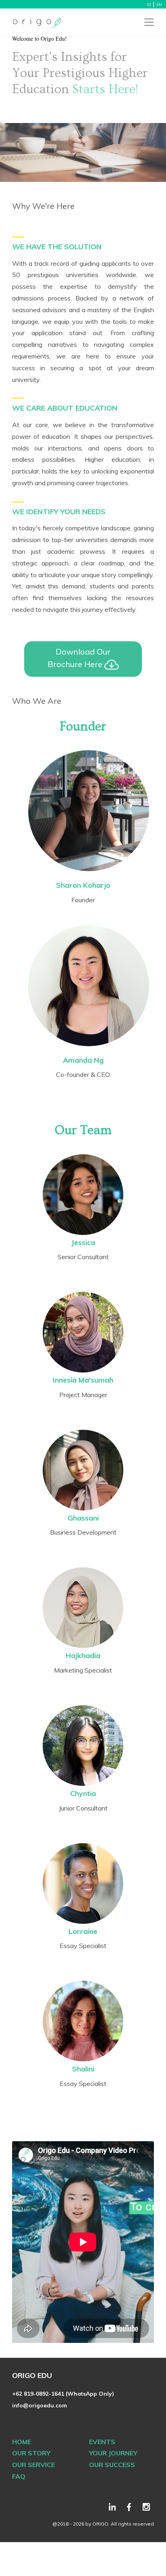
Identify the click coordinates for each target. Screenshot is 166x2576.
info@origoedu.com (39, 2405)
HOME (22, 2442)
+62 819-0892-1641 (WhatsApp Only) (63, 2394)
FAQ (19, 2476)
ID (149, 5)
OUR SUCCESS (112, 2465)
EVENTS (102, 2442)
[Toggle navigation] (149, 22)
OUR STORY (31, 2453)
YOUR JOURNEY (113, 2453)
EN (159, 5)
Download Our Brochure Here (79, 658)
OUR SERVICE (33, 2465)
